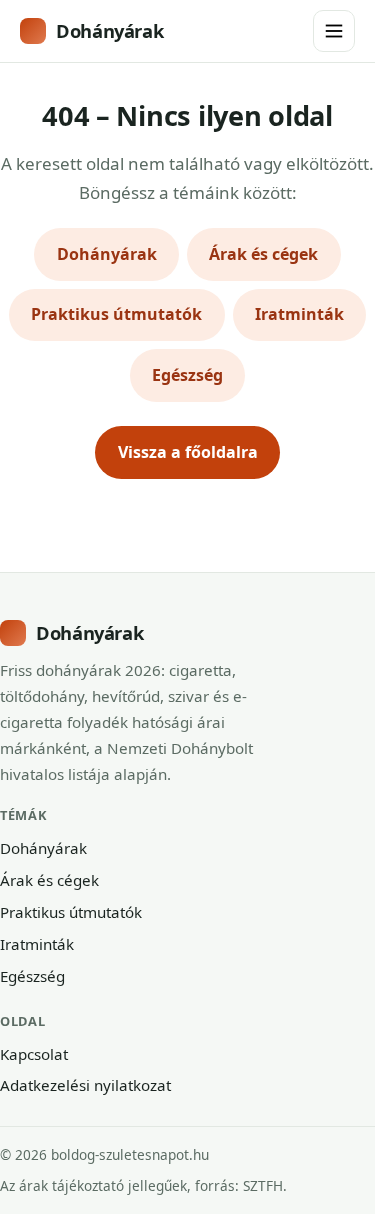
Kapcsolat (34, 1054)
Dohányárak (109, 30)
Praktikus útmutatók (116, 314)
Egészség (187, 375)
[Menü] (334, 31)
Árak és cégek (263, 254)
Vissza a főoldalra (188, 452)
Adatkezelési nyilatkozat (85, 1085)
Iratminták (299, 314)
